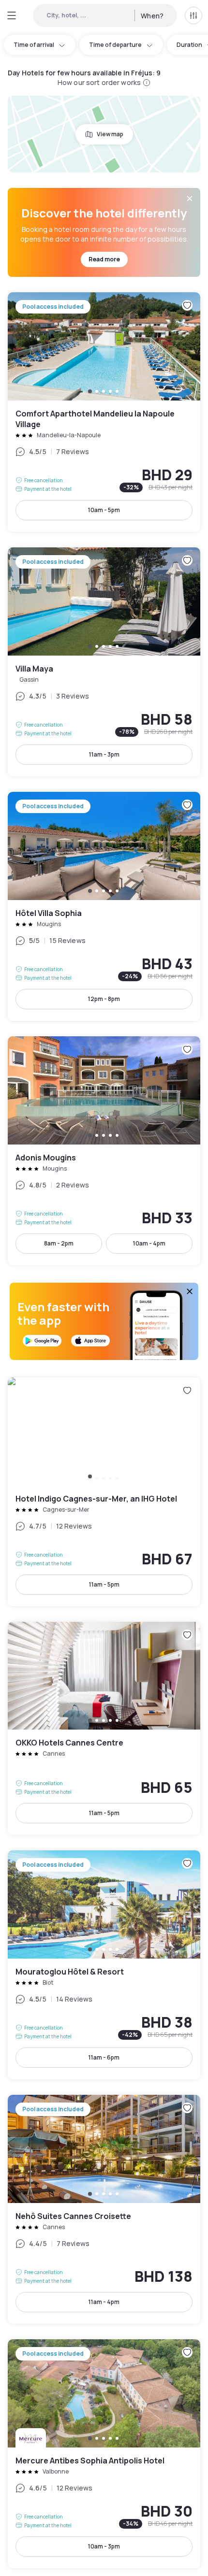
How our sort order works (99, 82)
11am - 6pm (104, 2057)
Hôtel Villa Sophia (104, 906)
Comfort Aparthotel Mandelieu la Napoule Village (104, 412)
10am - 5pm (104, 510)
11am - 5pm (104, 1584)
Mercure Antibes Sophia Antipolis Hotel (104, 2454)
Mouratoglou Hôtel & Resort (104, 1965)
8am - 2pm (59, 1243)
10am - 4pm (149, 1243)
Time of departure (115, 45)
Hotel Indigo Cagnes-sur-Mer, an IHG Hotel (104, 1492)
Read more (104, 259)
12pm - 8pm (104, 999)
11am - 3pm (104, 754)
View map (110, 134)
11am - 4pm (104, 2302)
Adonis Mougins (104, 1151)
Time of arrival (34, 45)
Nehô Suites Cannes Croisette (104, 2209)
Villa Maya (104, 662)
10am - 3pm (104, 2546)
